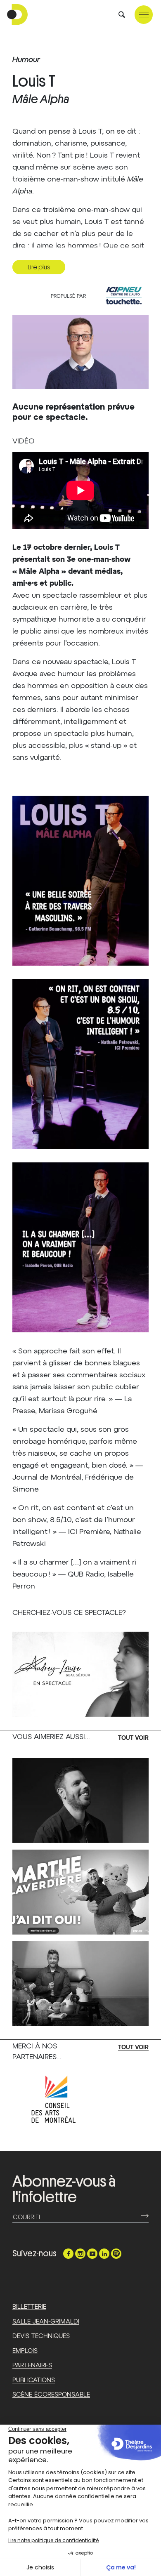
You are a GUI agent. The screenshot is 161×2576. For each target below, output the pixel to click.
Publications (34, 2380)
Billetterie (29, 2307)
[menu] (144, 15)
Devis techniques (41, 2336)
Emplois (25, 2351)
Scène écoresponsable (51, 2395)
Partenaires (32, 2365)
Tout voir (133, 1738)
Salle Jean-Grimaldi (46, 2322)
